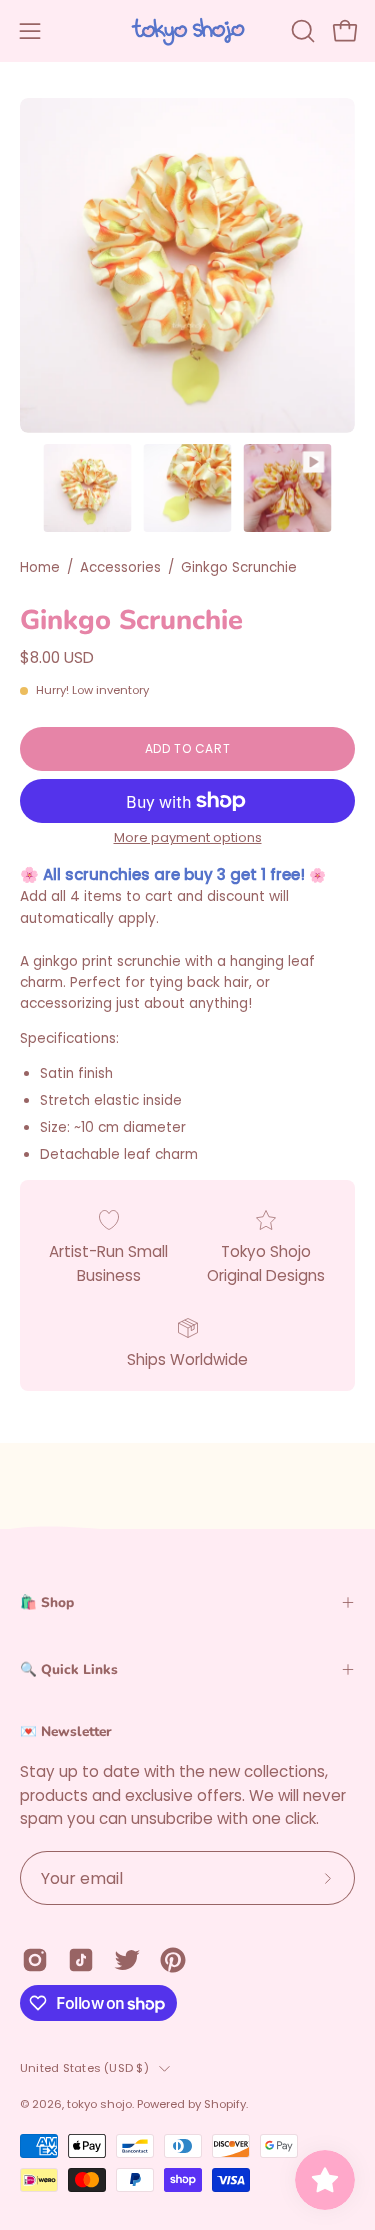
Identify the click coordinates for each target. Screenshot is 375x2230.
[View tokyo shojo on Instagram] (35, 1960)
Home (40, 567)
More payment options (188, 837)
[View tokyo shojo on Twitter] (127, 1960)
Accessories (120, 567)
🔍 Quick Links (69, 1669)
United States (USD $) (84, 2068)
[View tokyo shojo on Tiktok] (81, 1960)
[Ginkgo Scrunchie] (88, 488)
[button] (301, 31)
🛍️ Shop (47, 1602)
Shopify (225, 2104)
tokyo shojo (99, 2104)
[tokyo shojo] (188, 31)
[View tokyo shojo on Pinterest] (173, 1960)
